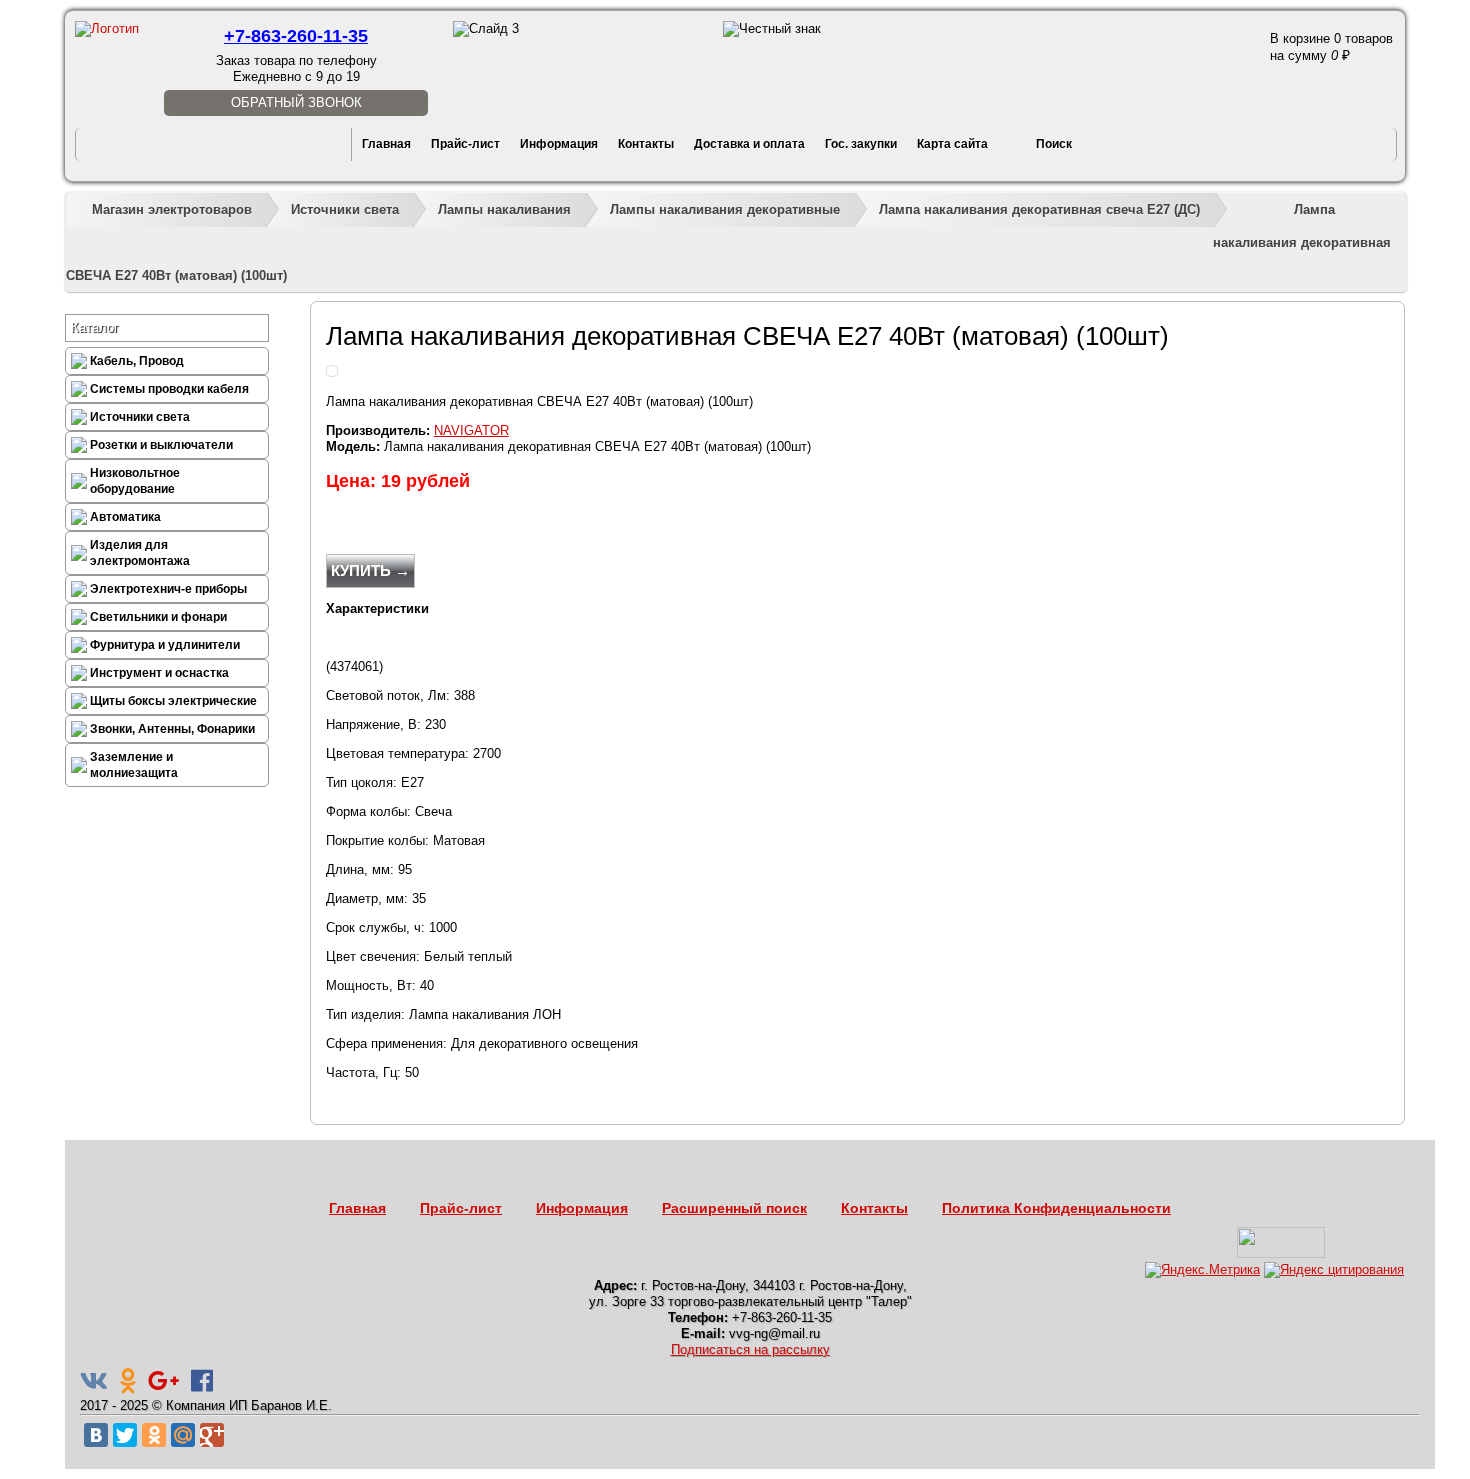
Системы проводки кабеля (169, 389)
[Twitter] (125, 1435)
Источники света (345, 209)
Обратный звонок (296, 102)
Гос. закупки (861, 144)
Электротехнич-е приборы (168, 589)
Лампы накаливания (504, 209)
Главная (386, 144)
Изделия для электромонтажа (140, 553)
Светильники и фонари (158, 617)
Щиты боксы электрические (173, 701)
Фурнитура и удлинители (165, 645)
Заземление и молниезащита (134, 765)
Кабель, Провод (137, 361)
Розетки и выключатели (161, 445)
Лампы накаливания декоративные (725, 209)
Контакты (646, 144)
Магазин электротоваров (172, 209)
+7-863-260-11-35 (296, 36)
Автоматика (125, 517)
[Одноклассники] (154, 1435)
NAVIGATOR (471, 430)
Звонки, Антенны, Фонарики (172, 729)
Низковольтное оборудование (135, 481)
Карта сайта (952, 144)
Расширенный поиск (734, 1208)
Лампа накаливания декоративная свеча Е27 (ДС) (1039, 209)
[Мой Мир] (183, 1435)
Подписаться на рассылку (750, 1349)
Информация (559, 144)
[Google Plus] (212, 1435)
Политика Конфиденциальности (1056, 1208)
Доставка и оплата (749, 144)
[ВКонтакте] (96, 1435)
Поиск (1054, 144)
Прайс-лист (465, 144)
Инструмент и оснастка (159, 673)
